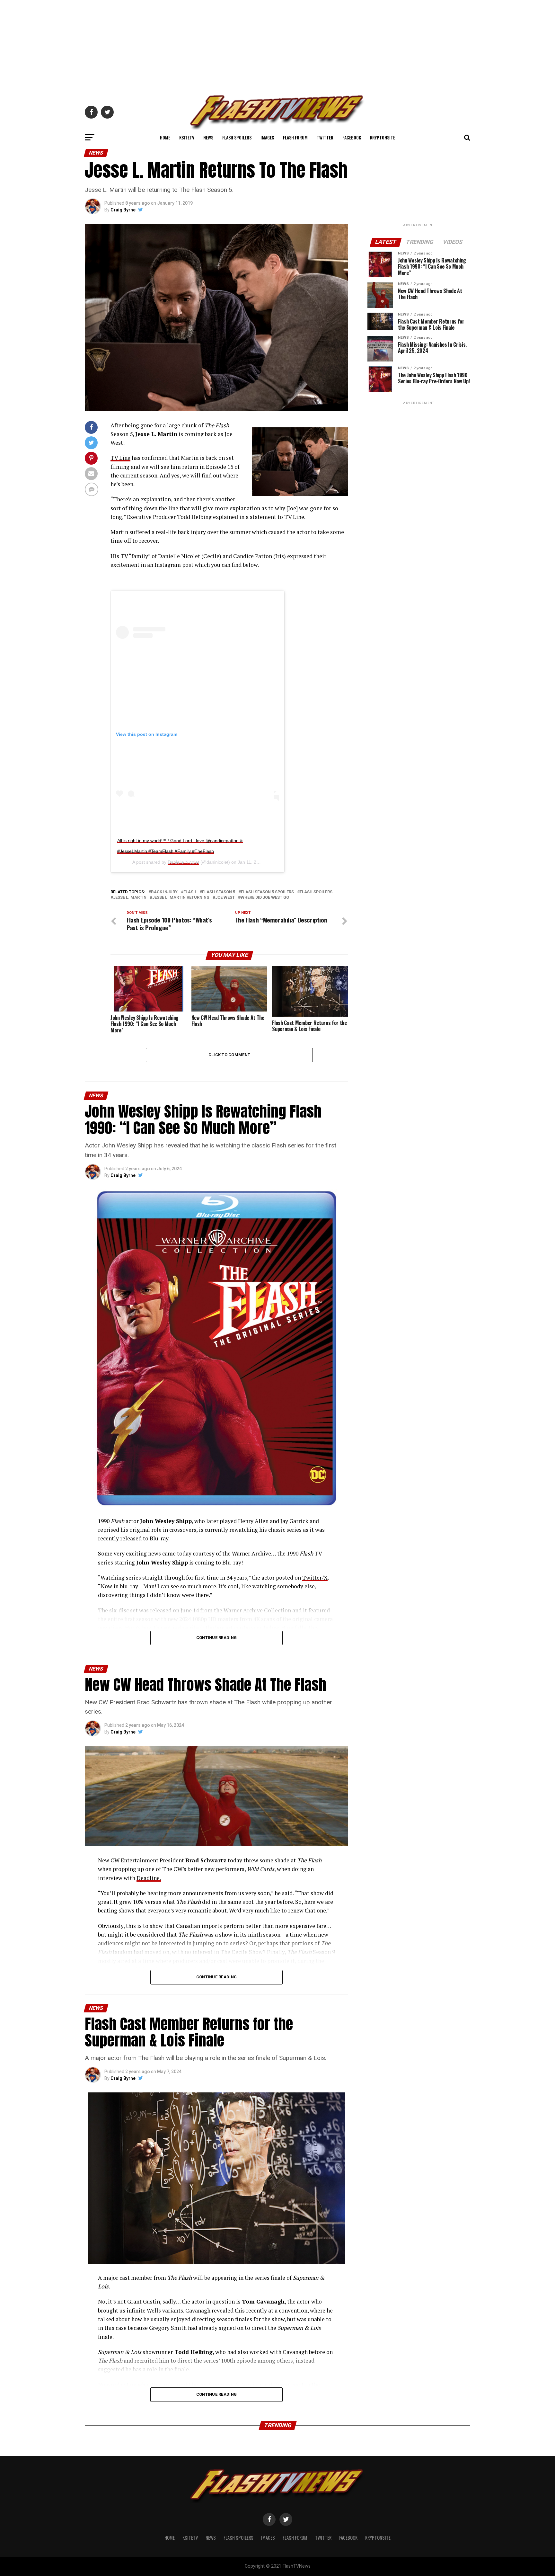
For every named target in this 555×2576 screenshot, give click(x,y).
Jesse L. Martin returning (181, 898)
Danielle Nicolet (183, 862)
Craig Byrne (123, 210)
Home (165, 137)
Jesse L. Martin (130, 898)
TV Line (120, 458)
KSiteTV (187, 137)
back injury (164, 892)
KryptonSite (383, 137)
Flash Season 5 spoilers (267, 892)
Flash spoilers (316, 892)
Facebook (352, 137)
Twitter (325, 137)
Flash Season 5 (219, 892)
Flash (190, 892)
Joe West (225, 898)
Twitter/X (315, 1578)
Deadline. (149, 1878)
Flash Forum (295, 137)
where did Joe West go (265, 898)
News (208, 137)
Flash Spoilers (237, 137)
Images (267, 137)
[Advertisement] (277, 45)
